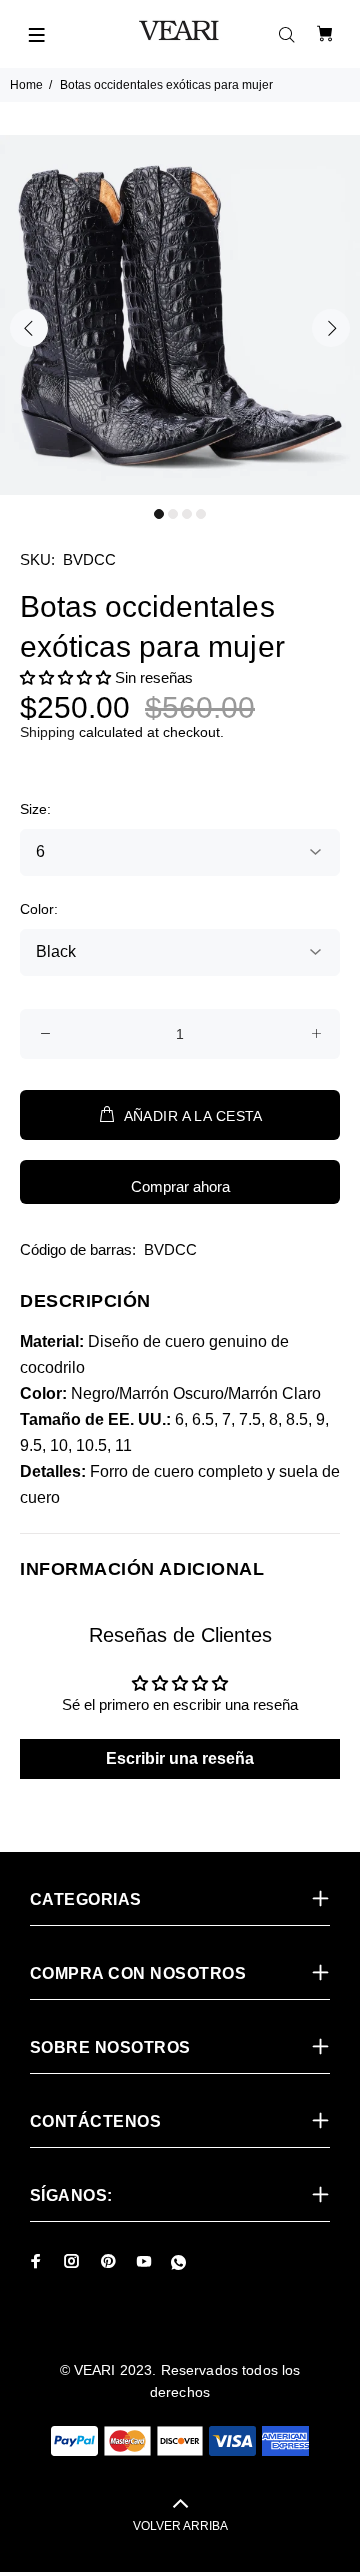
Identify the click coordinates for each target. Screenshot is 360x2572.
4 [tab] (201, 514)
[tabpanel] (180, 315)
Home (26, 85)
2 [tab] (173, 514)
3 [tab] (187, 514)
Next (331, 328)
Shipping (47, 732)
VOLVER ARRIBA (180, 2526)
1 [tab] (159, 514)
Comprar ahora (180, 1186)
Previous (29, 328)
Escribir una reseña (180, 1758)
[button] (65, 677)
